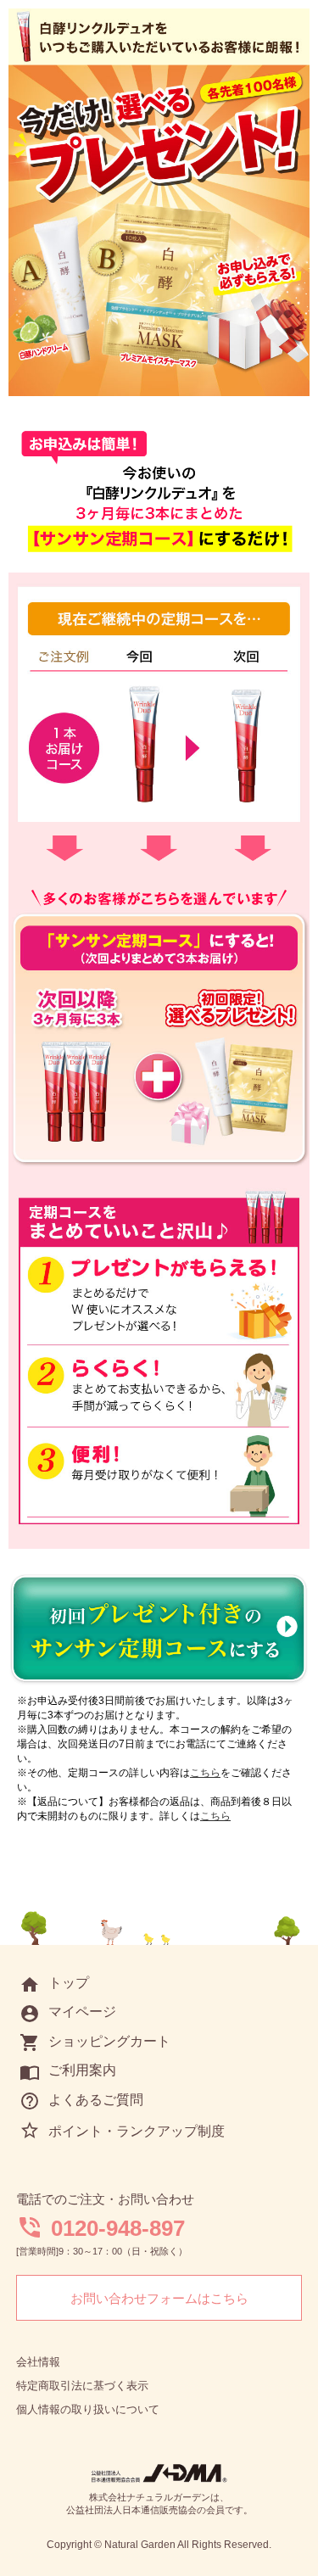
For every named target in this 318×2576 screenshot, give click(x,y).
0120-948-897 (118, 2228)
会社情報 (38, 2362)
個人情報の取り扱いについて (88, 2409)
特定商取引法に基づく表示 (82, 2386)
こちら (205, 1773)
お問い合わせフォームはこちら (159, 2298)
